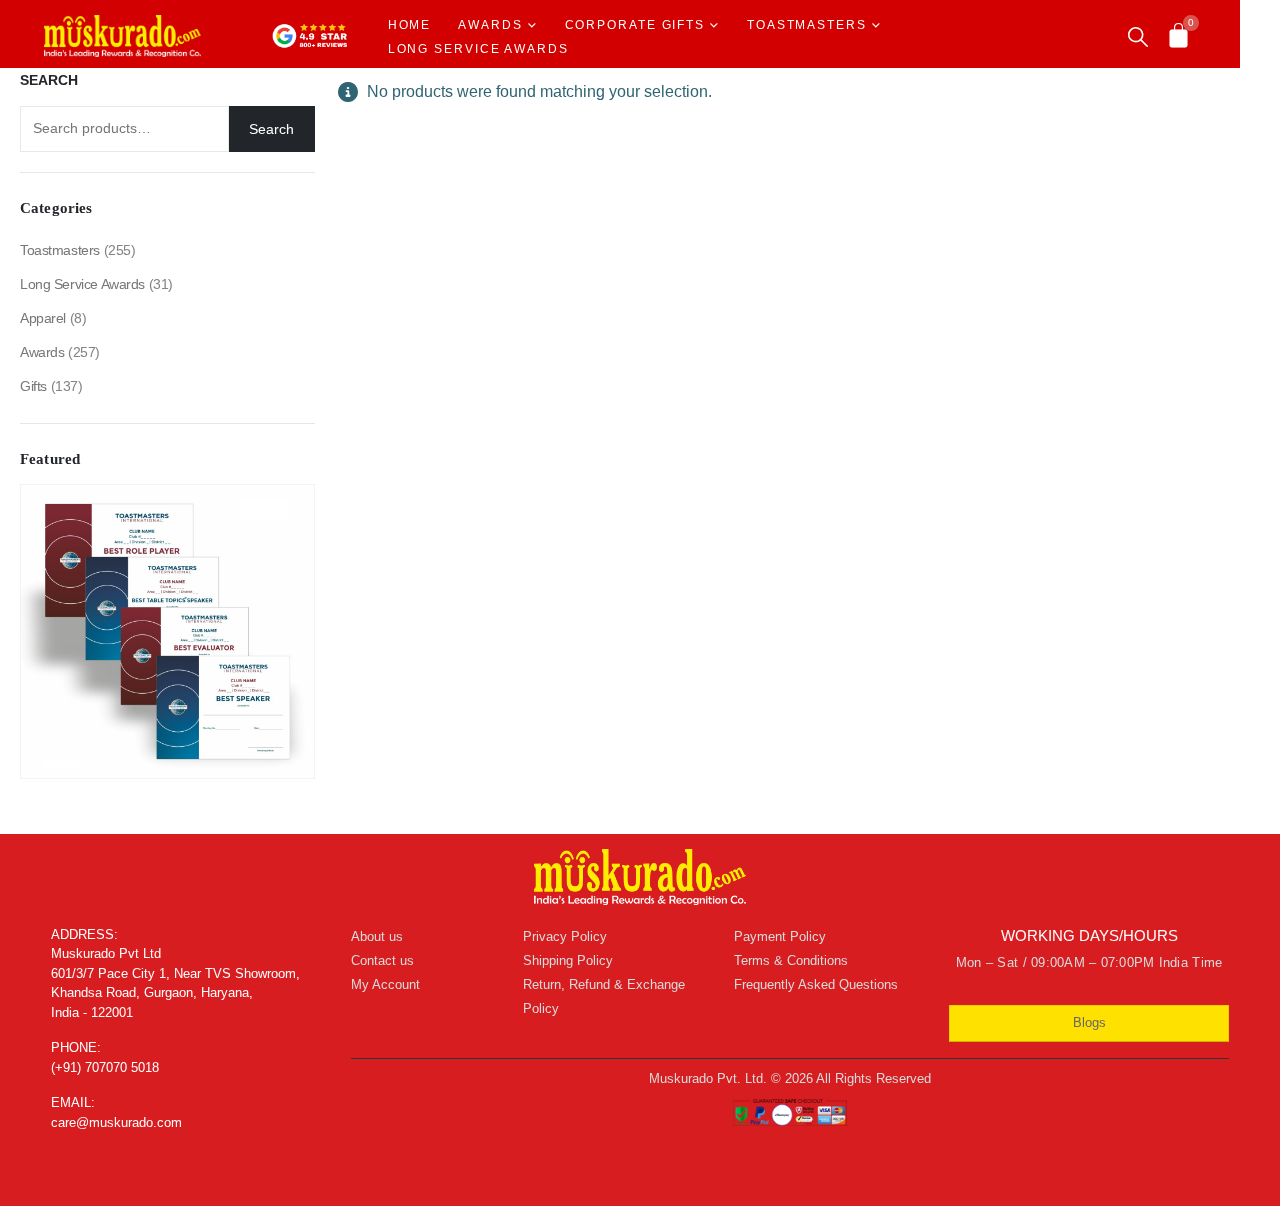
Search (49, 80)
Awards (490, 25)
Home (410, 25)
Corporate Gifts (635, 25)
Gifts (33, 386)
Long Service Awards (478, 49)
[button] (1138, 37)
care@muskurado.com (116, 1122)
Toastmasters (807, 25)
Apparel (43, 318)
